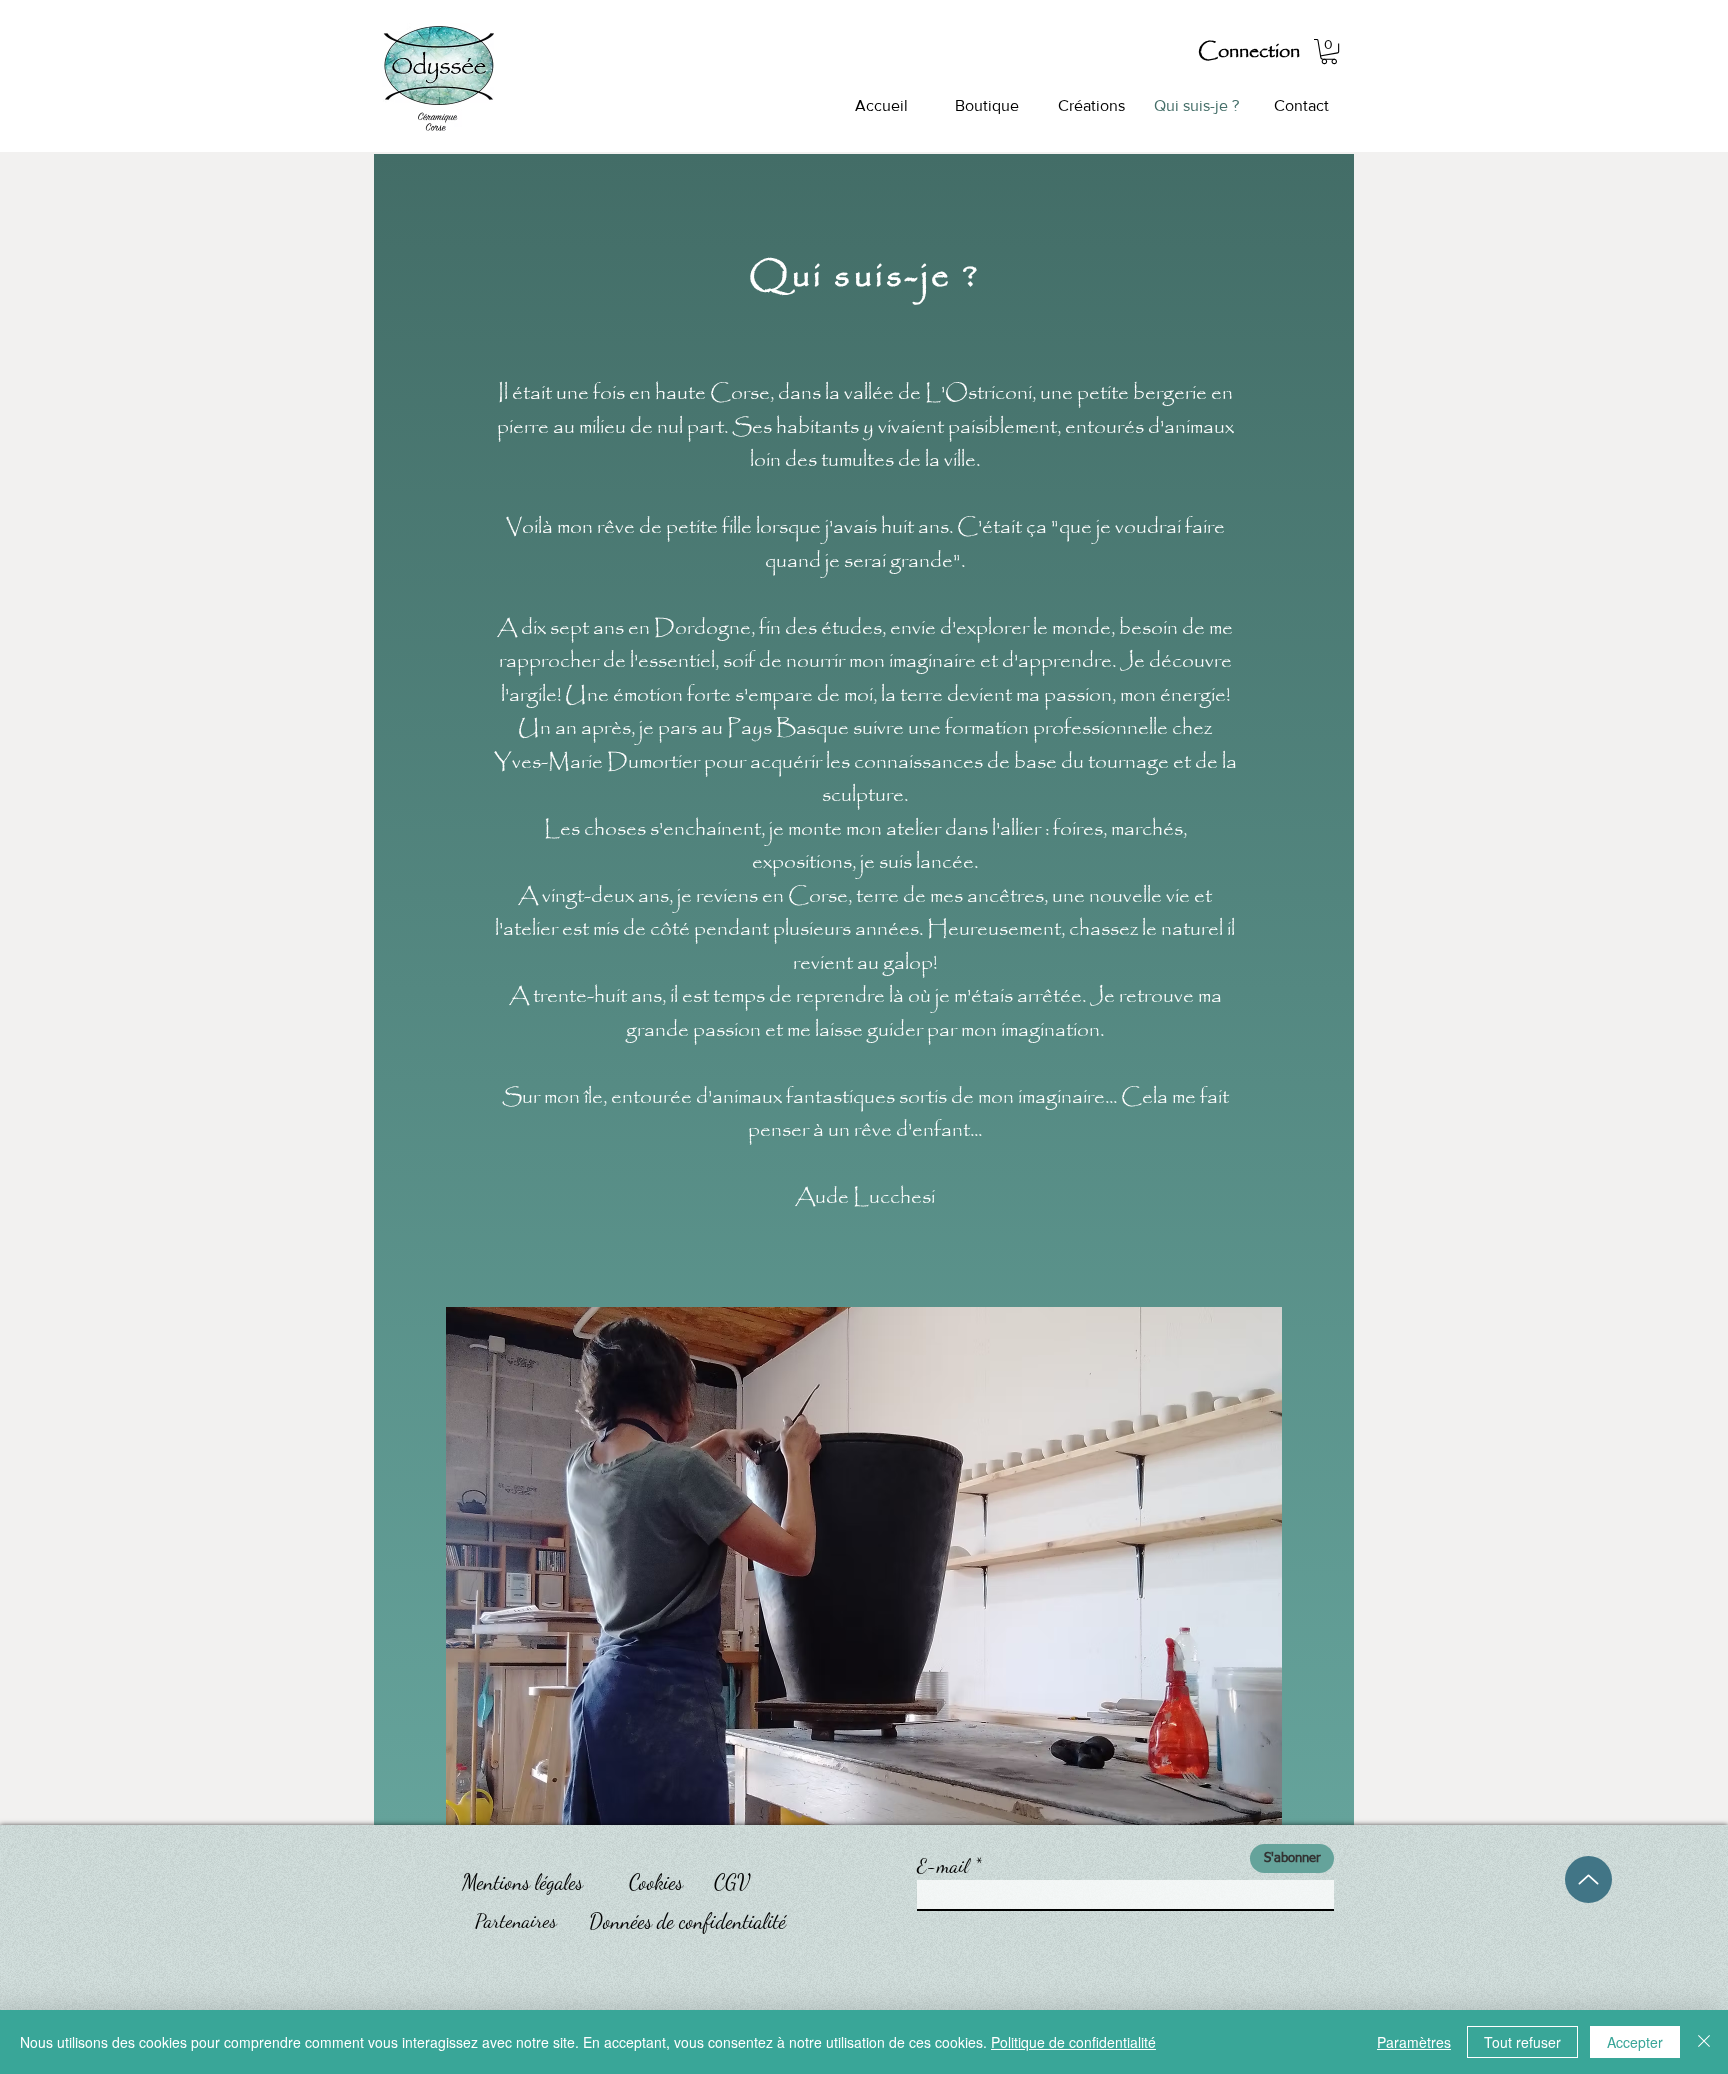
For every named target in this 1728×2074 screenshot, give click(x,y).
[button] (1329, 51)
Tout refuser (1522, 2042)
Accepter (1635, 2042)
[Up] (1588, 1879)
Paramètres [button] (1414, 2042)
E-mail (943, 1866)
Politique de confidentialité (1073, 2042)
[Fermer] (1704, 2042)
